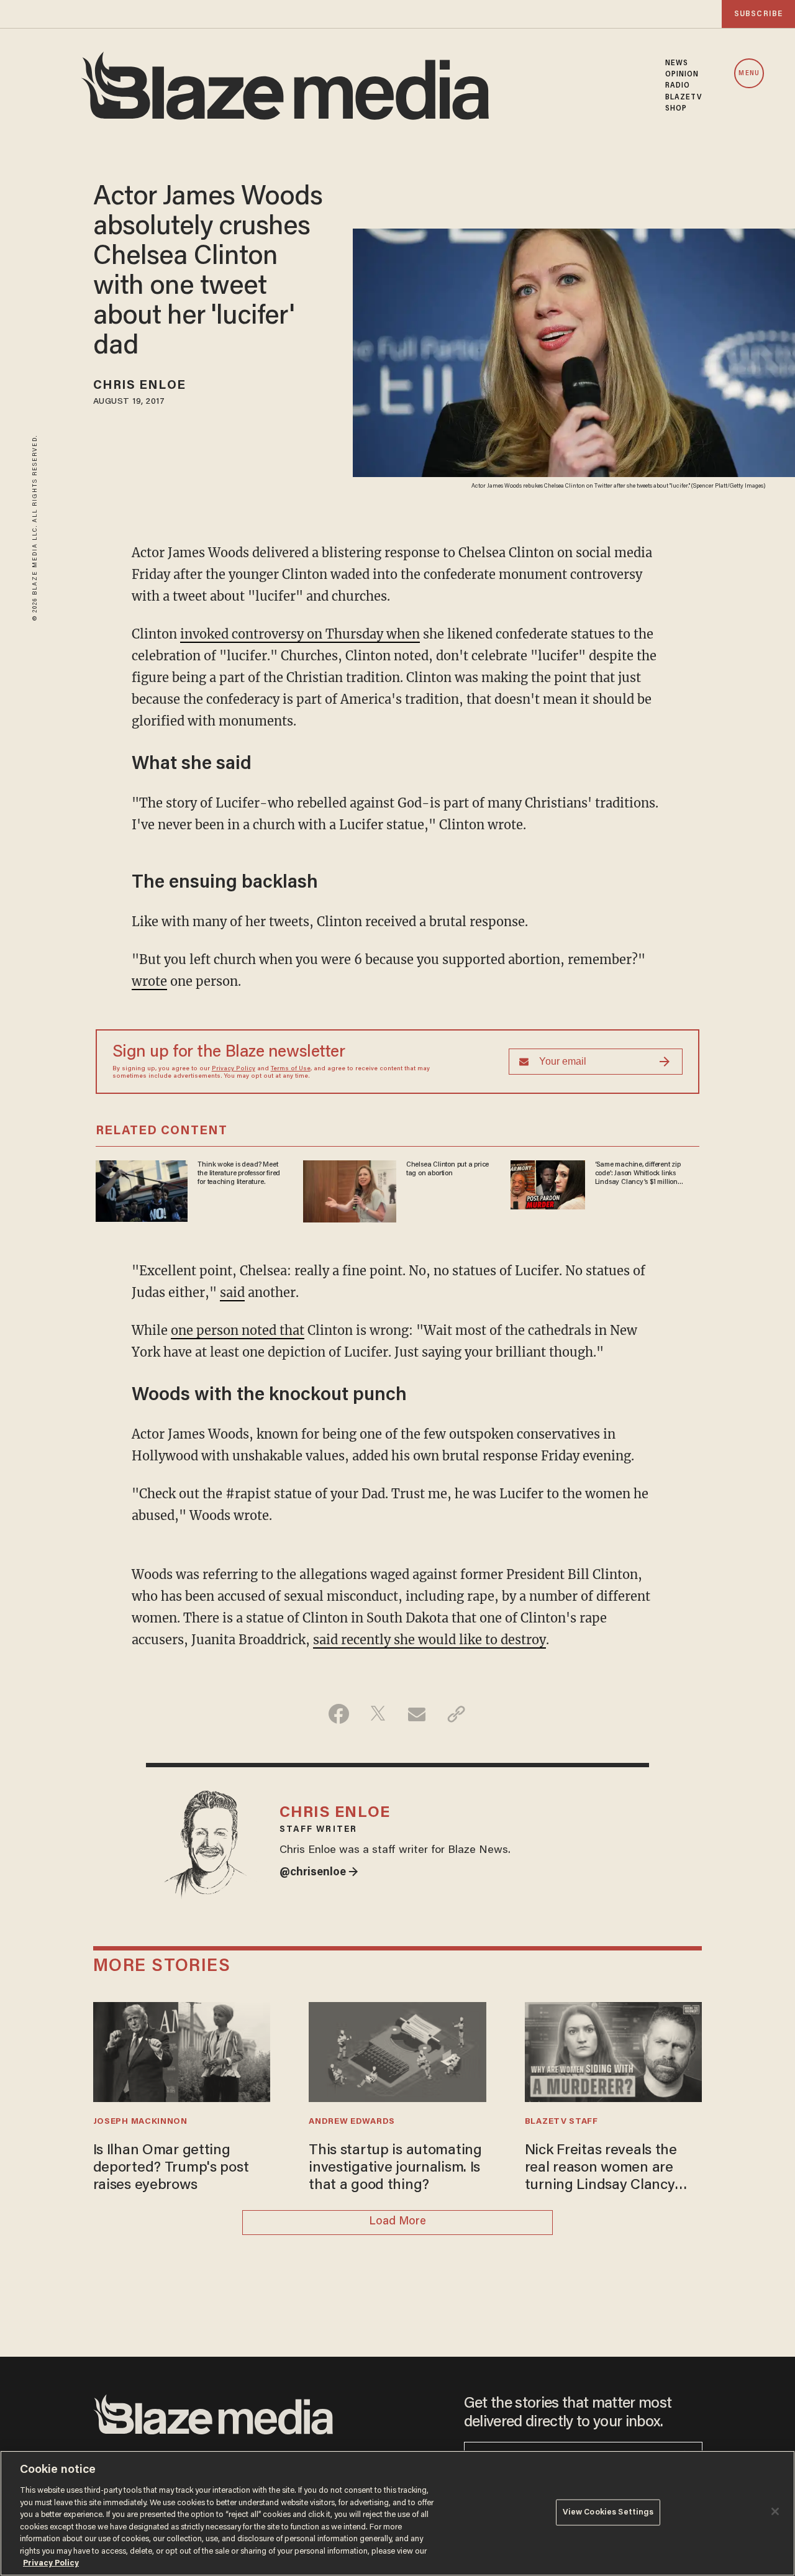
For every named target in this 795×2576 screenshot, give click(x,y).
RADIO (678, 86)
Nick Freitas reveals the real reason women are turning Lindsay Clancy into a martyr (601, 2169)
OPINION (682, 75)
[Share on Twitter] (378, 1714)
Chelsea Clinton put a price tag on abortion (447, 1169)
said (232, 1292)
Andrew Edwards (352, 2122)
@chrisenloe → (319, 1873)
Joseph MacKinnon (140, 2122)
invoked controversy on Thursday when (300, 634)
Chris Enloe (139, 386)
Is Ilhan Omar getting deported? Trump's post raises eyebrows (171, 2169)
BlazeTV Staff (561, 2122)
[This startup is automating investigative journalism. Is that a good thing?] (397, 2050)
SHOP (676, 109)
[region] (397, 2513)
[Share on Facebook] (339, 1714)
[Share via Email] (417, 1714)
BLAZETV (684, 98)
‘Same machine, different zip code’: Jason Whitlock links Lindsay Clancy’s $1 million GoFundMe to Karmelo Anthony (643, 1174)
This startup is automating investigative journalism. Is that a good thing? (395, 2169)
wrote (149, 981)
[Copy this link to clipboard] (456, 1714)
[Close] (775, 2511)
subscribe (758, 14)
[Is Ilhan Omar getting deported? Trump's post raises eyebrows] (182, 2050)
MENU (749, 74)
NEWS (677, 63)
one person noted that (238, 1330)
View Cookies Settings (608, 2512)
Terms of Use (291, 1069)
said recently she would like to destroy (429, 1640)
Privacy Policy (234, 1069)
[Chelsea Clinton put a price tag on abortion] (350, 1189)
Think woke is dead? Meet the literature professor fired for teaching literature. (239, 1174)
